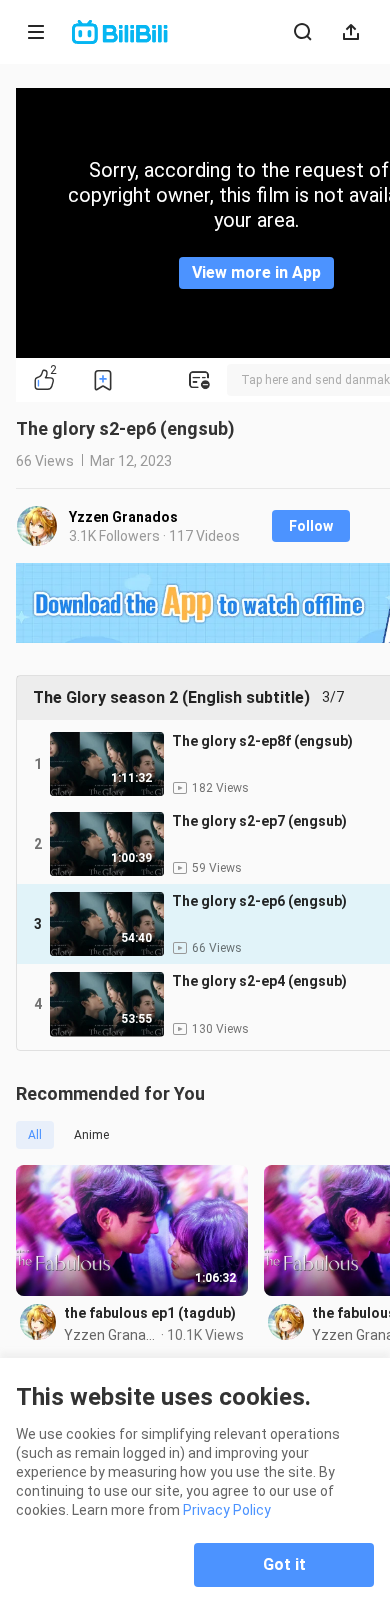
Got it (284, 1564)
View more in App (256, 272)
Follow (311, 526)
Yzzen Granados (123, 517)
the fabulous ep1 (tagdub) (150, 1313)
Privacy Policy (227, 1510)
